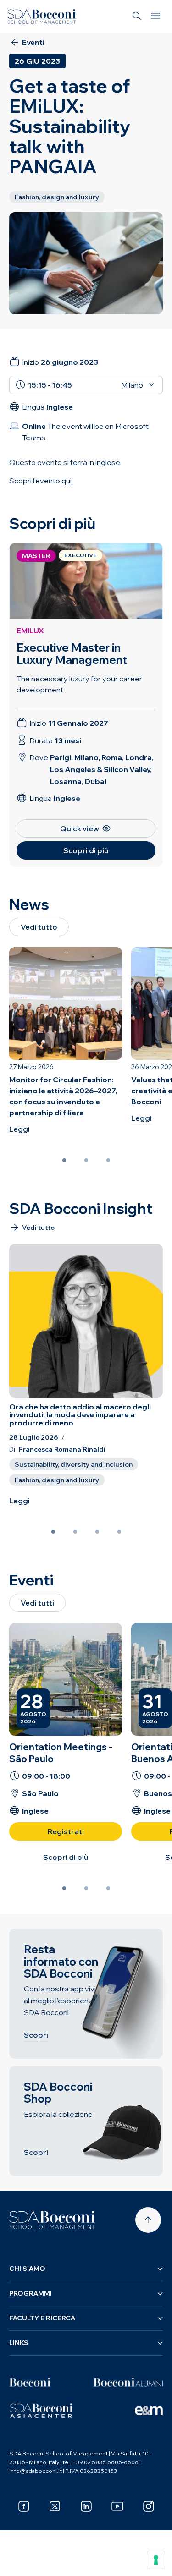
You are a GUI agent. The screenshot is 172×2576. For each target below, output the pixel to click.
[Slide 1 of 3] (64, 1160)
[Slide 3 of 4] (97, 1532)
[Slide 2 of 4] (75, 1532)
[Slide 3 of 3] (108, 1160)
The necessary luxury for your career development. (79, 684)
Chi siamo (27, 2269)
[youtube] (117, 2506)
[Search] (137, 16)
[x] (55, 2506)
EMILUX (30, 630)
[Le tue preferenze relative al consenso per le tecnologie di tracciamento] (156, 2560)
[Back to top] (148, 2220)
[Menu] (155, 16)
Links (19, 2343)
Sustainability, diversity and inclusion (74, 1464)
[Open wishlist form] (18, 2562)
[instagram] (149, 2506)
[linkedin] (86, 2506)
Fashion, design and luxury (57, 1480)
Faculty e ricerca (42, 2318)
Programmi (31, 2293)
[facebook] (24, 2506)
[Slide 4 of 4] (119, 1532)
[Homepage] (52, 2220)
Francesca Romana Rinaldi (62, 1450)
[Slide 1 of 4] (53, 1532)
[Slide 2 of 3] (86, 1160)
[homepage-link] (42, 16)
